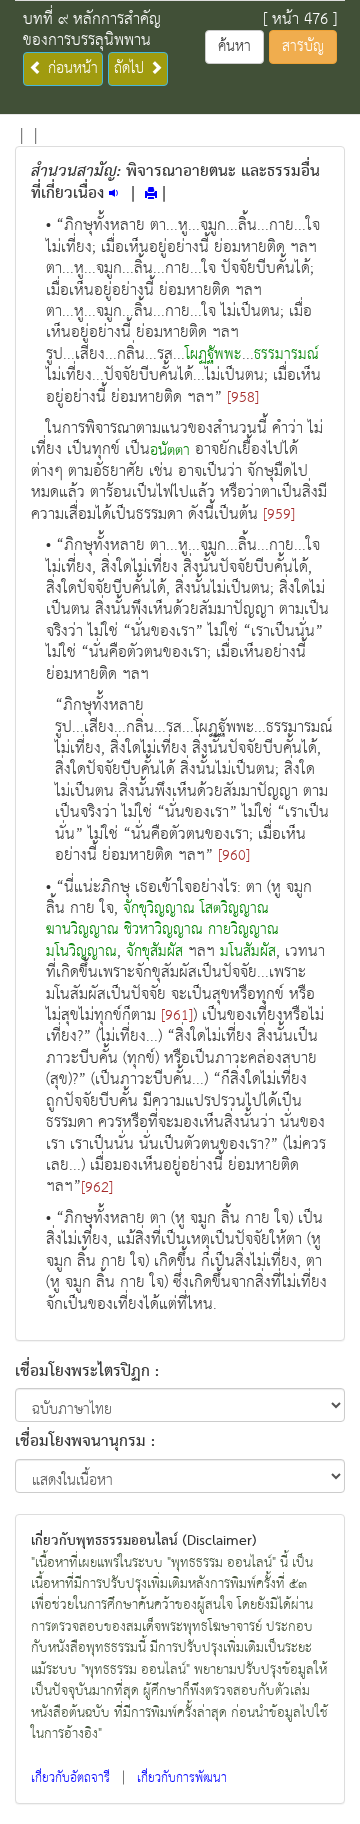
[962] (97, 1188)
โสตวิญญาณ (234, 909)
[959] (279, 515)
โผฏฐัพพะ (213, 355)
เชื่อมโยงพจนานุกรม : (85, 1440)
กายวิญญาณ (243, 930)
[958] (243, 398)
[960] (234, 856)
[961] (177, 1016)
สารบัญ (303, 46)
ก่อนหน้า (70, 68)
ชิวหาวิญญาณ (163, 930)
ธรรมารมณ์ (286, 355)
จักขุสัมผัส (154, 952)
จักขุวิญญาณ (159, 909)
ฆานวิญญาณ (82, 930)
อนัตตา (170, 451)
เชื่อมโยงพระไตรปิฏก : (87, 1372)
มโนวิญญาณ (81, 952)
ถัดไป (131, 68)
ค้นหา (234, 46)
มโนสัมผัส (248, 952)
